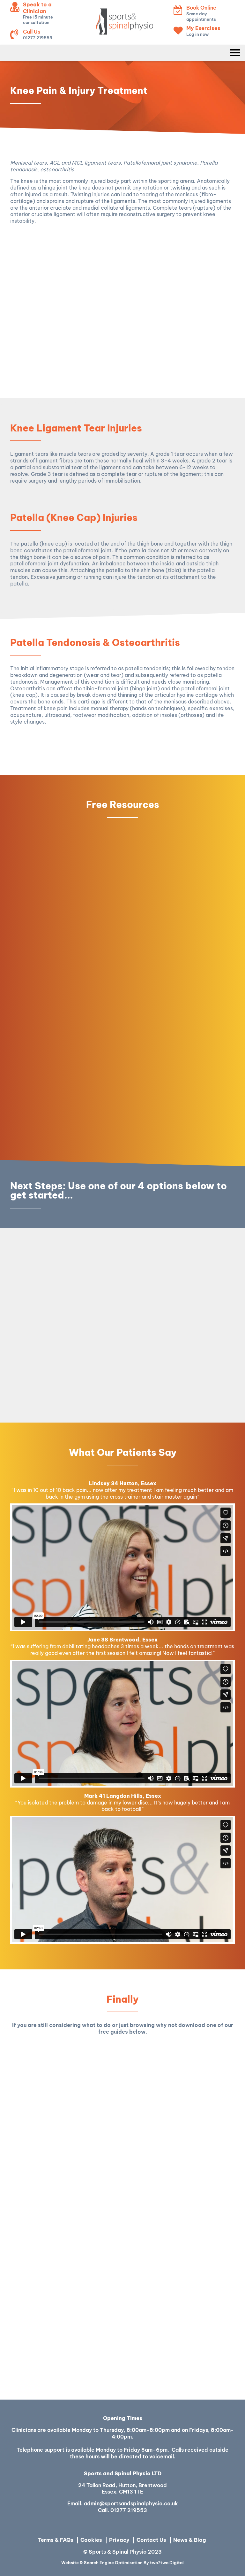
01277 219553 (129, 2510)
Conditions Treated (119, 241)
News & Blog (190, 2540)
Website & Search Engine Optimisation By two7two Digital (122, 2563)
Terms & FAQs (56, 2540)
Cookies (91, 2540)
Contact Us (151, 2540)
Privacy (119, 2540)
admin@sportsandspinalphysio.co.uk (131, 2503)
